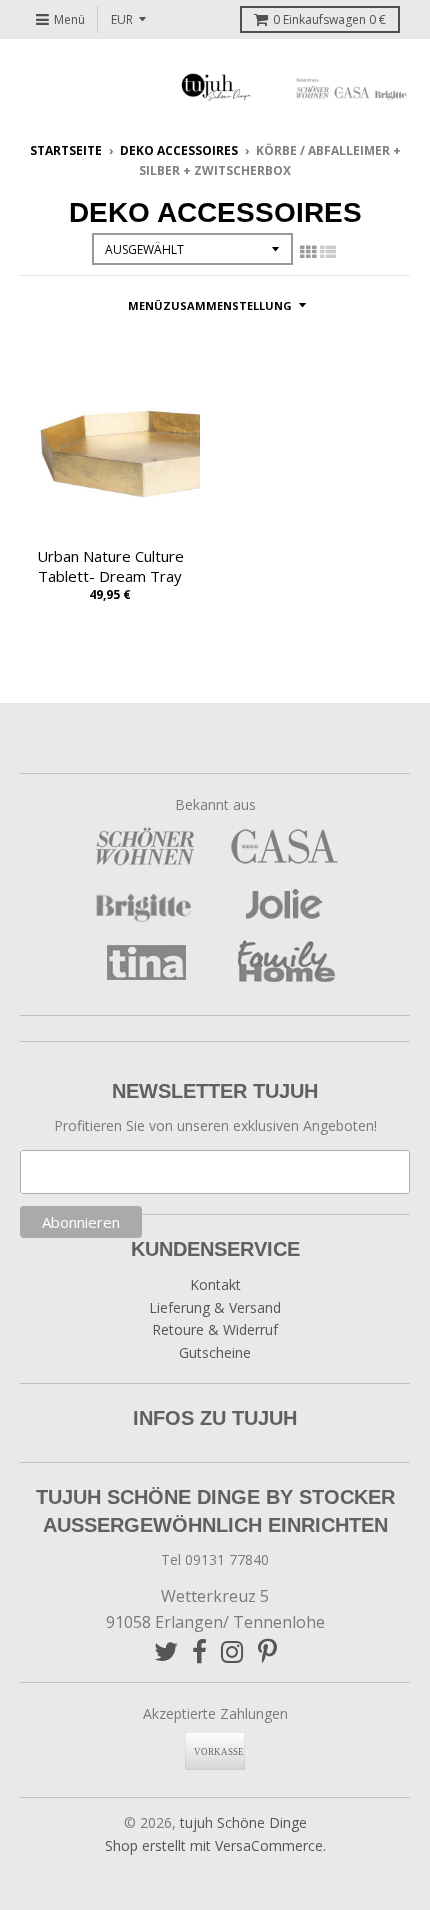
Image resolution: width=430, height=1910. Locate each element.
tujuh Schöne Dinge (243, 1822)
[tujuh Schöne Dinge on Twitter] (166, 1651)
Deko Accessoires (179, 150)
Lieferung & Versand (215, 1307)
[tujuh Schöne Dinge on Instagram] (232, 1651)
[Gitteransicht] (308, 252)
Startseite (66, 150)
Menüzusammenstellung (210, 305)
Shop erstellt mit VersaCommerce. (215, 1845)
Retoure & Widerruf (215, 1329)
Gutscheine (215, 1352)
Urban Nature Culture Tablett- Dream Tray (110, 566)
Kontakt (215, 1284)
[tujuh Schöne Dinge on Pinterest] (267, 1651)
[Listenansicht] (328, 252)
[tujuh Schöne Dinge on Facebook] (199, 1651)
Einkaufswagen (329, 19)
